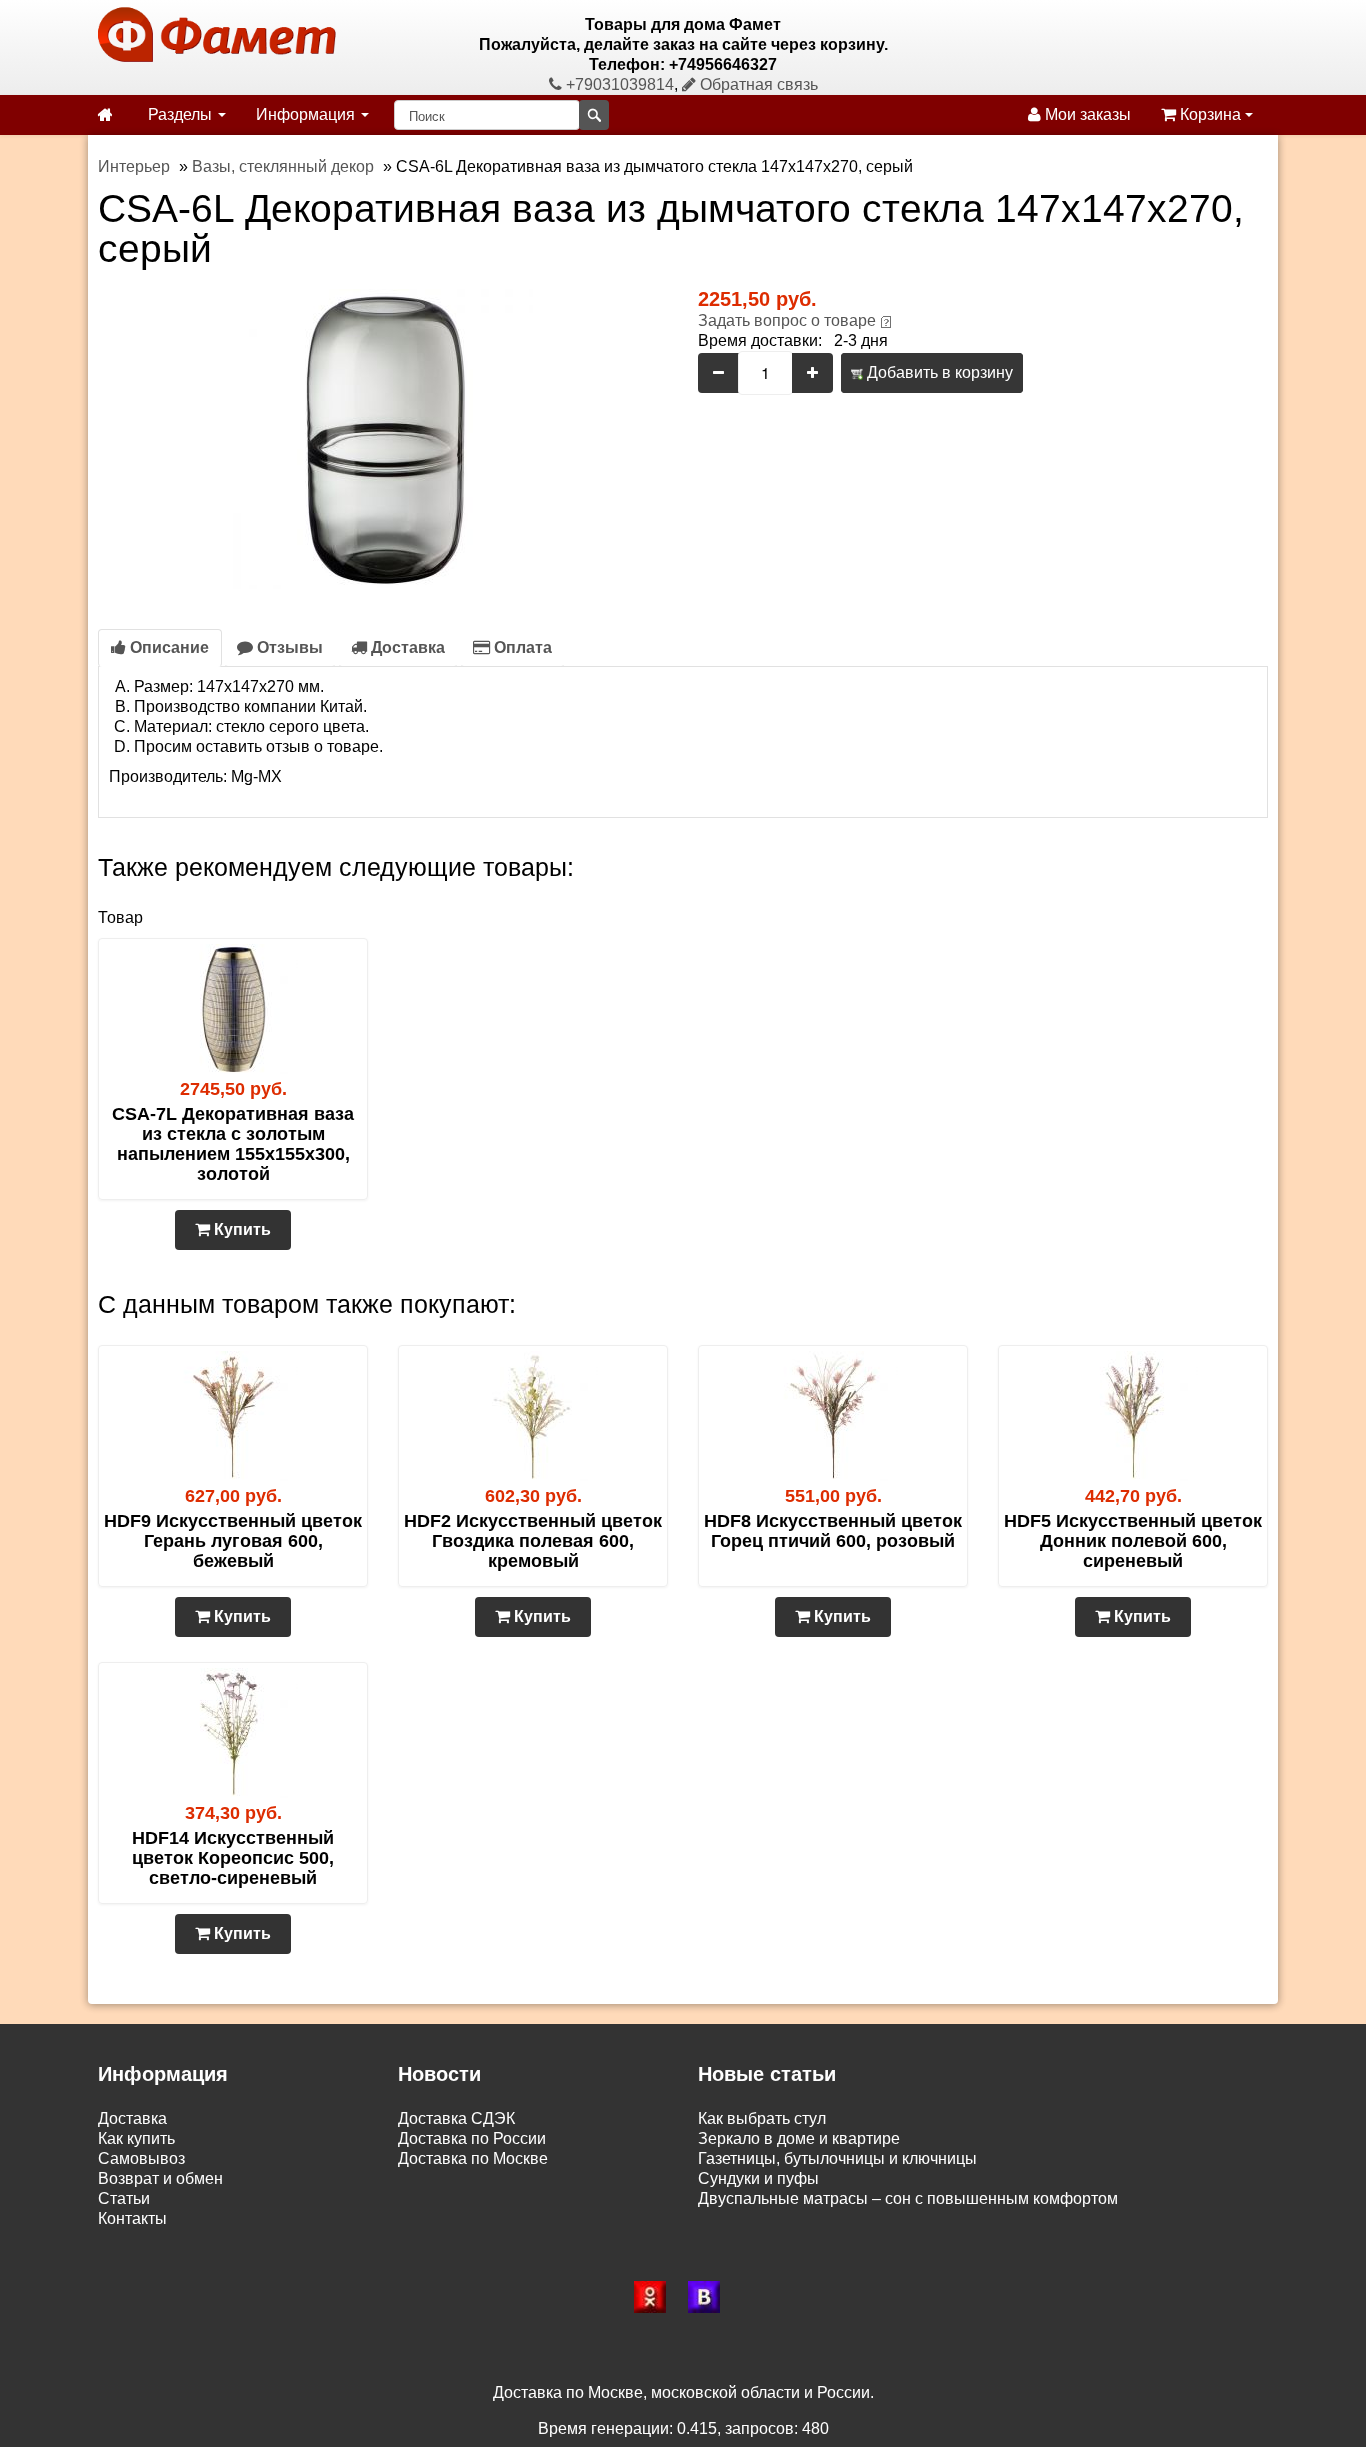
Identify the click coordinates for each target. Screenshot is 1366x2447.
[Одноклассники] (656, 2297)
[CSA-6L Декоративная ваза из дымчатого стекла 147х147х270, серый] (383, 437)
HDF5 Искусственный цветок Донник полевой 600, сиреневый (1133, 1541)
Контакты (132, 2218)
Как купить (136, 2138)
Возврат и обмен (160, 2178)
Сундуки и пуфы (758, 2178)
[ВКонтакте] (710, 2297)
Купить (240, 1229)
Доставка (406, 647)
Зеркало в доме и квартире (799, 2138)
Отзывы (288, 647)
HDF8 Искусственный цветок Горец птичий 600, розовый (833, 1531)
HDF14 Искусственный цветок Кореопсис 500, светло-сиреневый (233, 1858)
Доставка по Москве (473, 2158)
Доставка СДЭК (456, 2118)
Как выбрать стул (762, 2118)
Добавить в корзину (938, 372)
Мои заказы (1086, 114)
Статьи (124, 2198)
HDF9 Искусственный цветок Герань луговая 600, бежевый (233, 1541)
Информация (307, 114)
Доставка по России (472, 2138)
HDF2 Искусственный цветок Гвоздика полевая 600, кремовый (533, 1541)
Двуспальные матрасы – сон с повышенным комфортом (908, 2198)
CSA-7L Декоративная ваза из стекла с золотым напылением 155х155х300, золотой (233, 1144)
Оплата (521, 647)
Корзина (1210, 114)
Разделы (182, 114)
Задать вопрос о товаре (787, 320)
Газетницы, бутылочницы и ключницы (837, 2158)
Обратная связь (757, 84)
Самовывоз (141, 2158)
